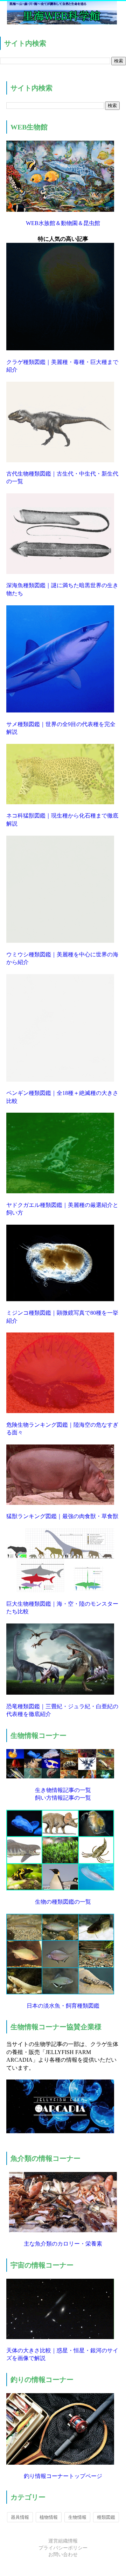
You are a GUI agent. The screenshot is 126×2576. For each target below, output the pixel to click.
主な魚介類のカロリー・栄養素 (63, 2244)
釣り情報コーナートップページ (63, 2476)
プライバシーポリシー (63, 2548)
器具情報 (20, 2517)
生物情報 (77, 2517)
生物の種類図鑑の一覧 (63, 1902)
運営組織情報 (63, 2541)
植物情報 (49, 2517)
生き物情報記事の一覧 (63, 1790)
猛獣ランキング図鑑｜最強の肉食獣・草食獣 (62, 1516)
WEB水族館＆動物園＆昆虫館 (63, 223)
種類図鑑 (106, 2517)
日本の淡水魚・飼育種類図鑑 (63, 2006)
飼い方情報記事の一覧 (63, 1798)
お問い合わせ (63, 2555)
